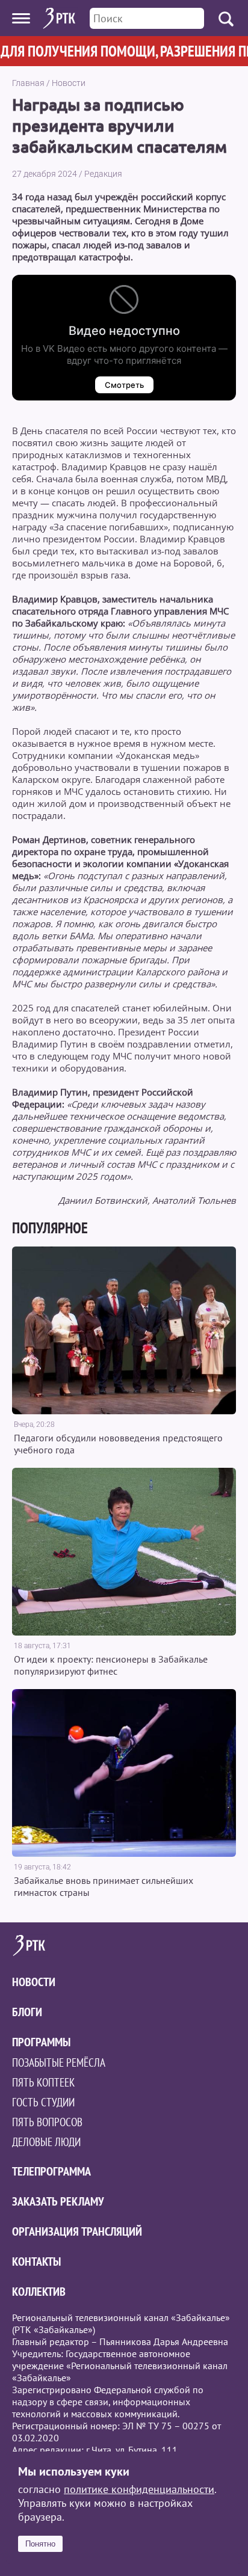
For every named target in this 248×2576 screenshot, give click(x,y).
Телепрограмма (51, 2171)
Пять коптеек (43, 2082)
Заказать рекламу (58, 2201)
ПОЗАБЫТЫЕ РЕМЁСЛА (59, 2062)
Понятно (40, 2544)
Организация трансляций (77, 2231)
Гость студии (43, 2102)
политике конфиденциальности (139, 2489)
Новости (69, 83)
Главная (28, 83)
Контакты (36, 2262)
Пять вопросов (47, 2122)
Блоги (27, 2012)
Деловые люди (46, 2142)
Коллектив (39, 2292)
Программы (41, 2042)
